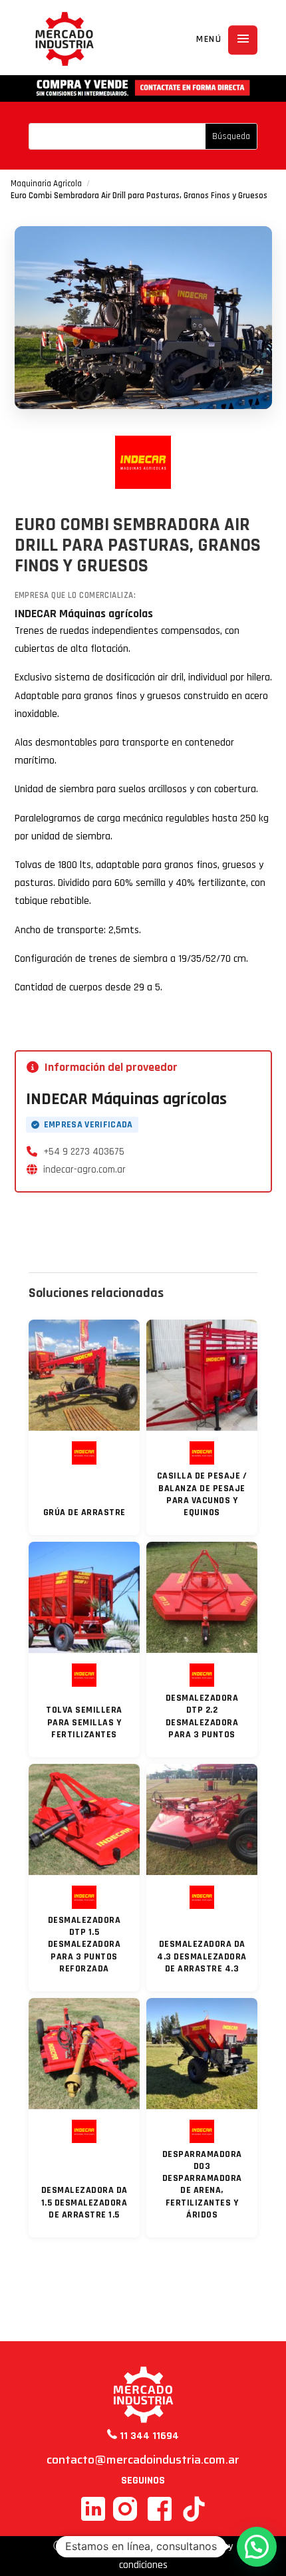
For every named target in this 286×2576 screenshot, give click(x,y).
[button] (257, 2547)
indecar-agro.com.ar (84, 1170)
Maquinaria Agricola (46, 184)
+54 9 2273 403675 (84, 1152)
